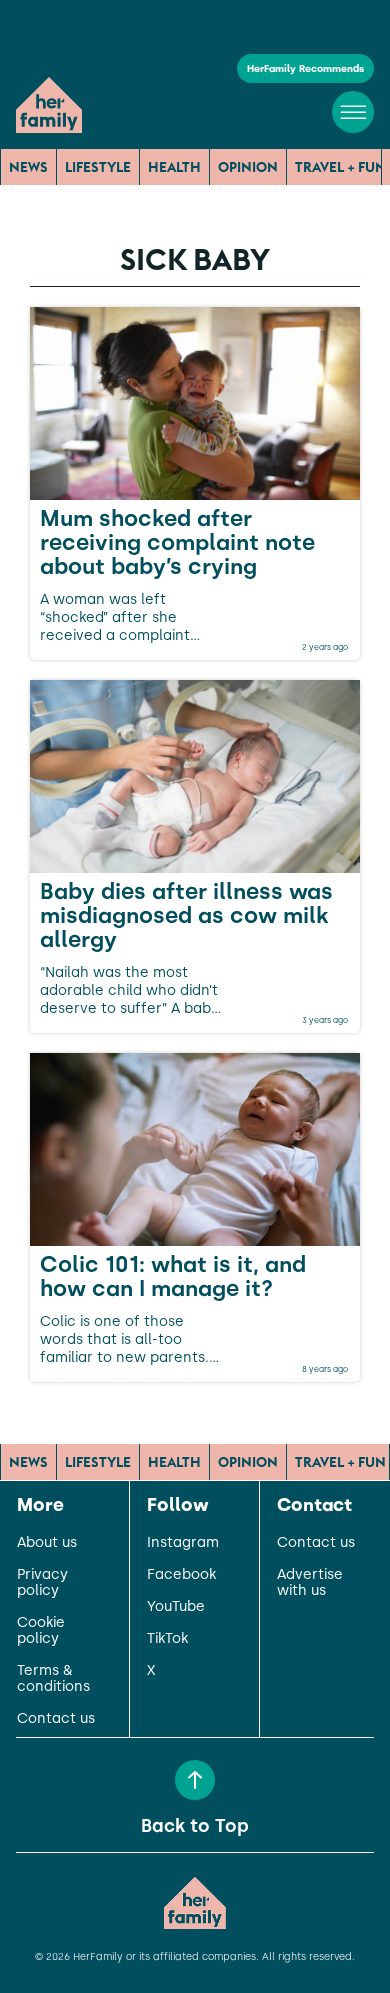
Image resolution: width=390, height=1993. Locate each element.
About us (47, 1543)
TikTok (167, 1639)
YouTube (176, 1607)
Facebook (181, 1575)
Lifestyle (98, 167)
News (28, 167)
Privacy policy (42, 1583)
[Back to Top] (195, 1780)
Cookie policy (41, 1631)
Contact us (56, 1719)
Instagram (183, 1543)
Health (174, 167)
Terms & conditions (53, 1679)
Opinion (248, 167)
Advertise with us (310, 1583)
